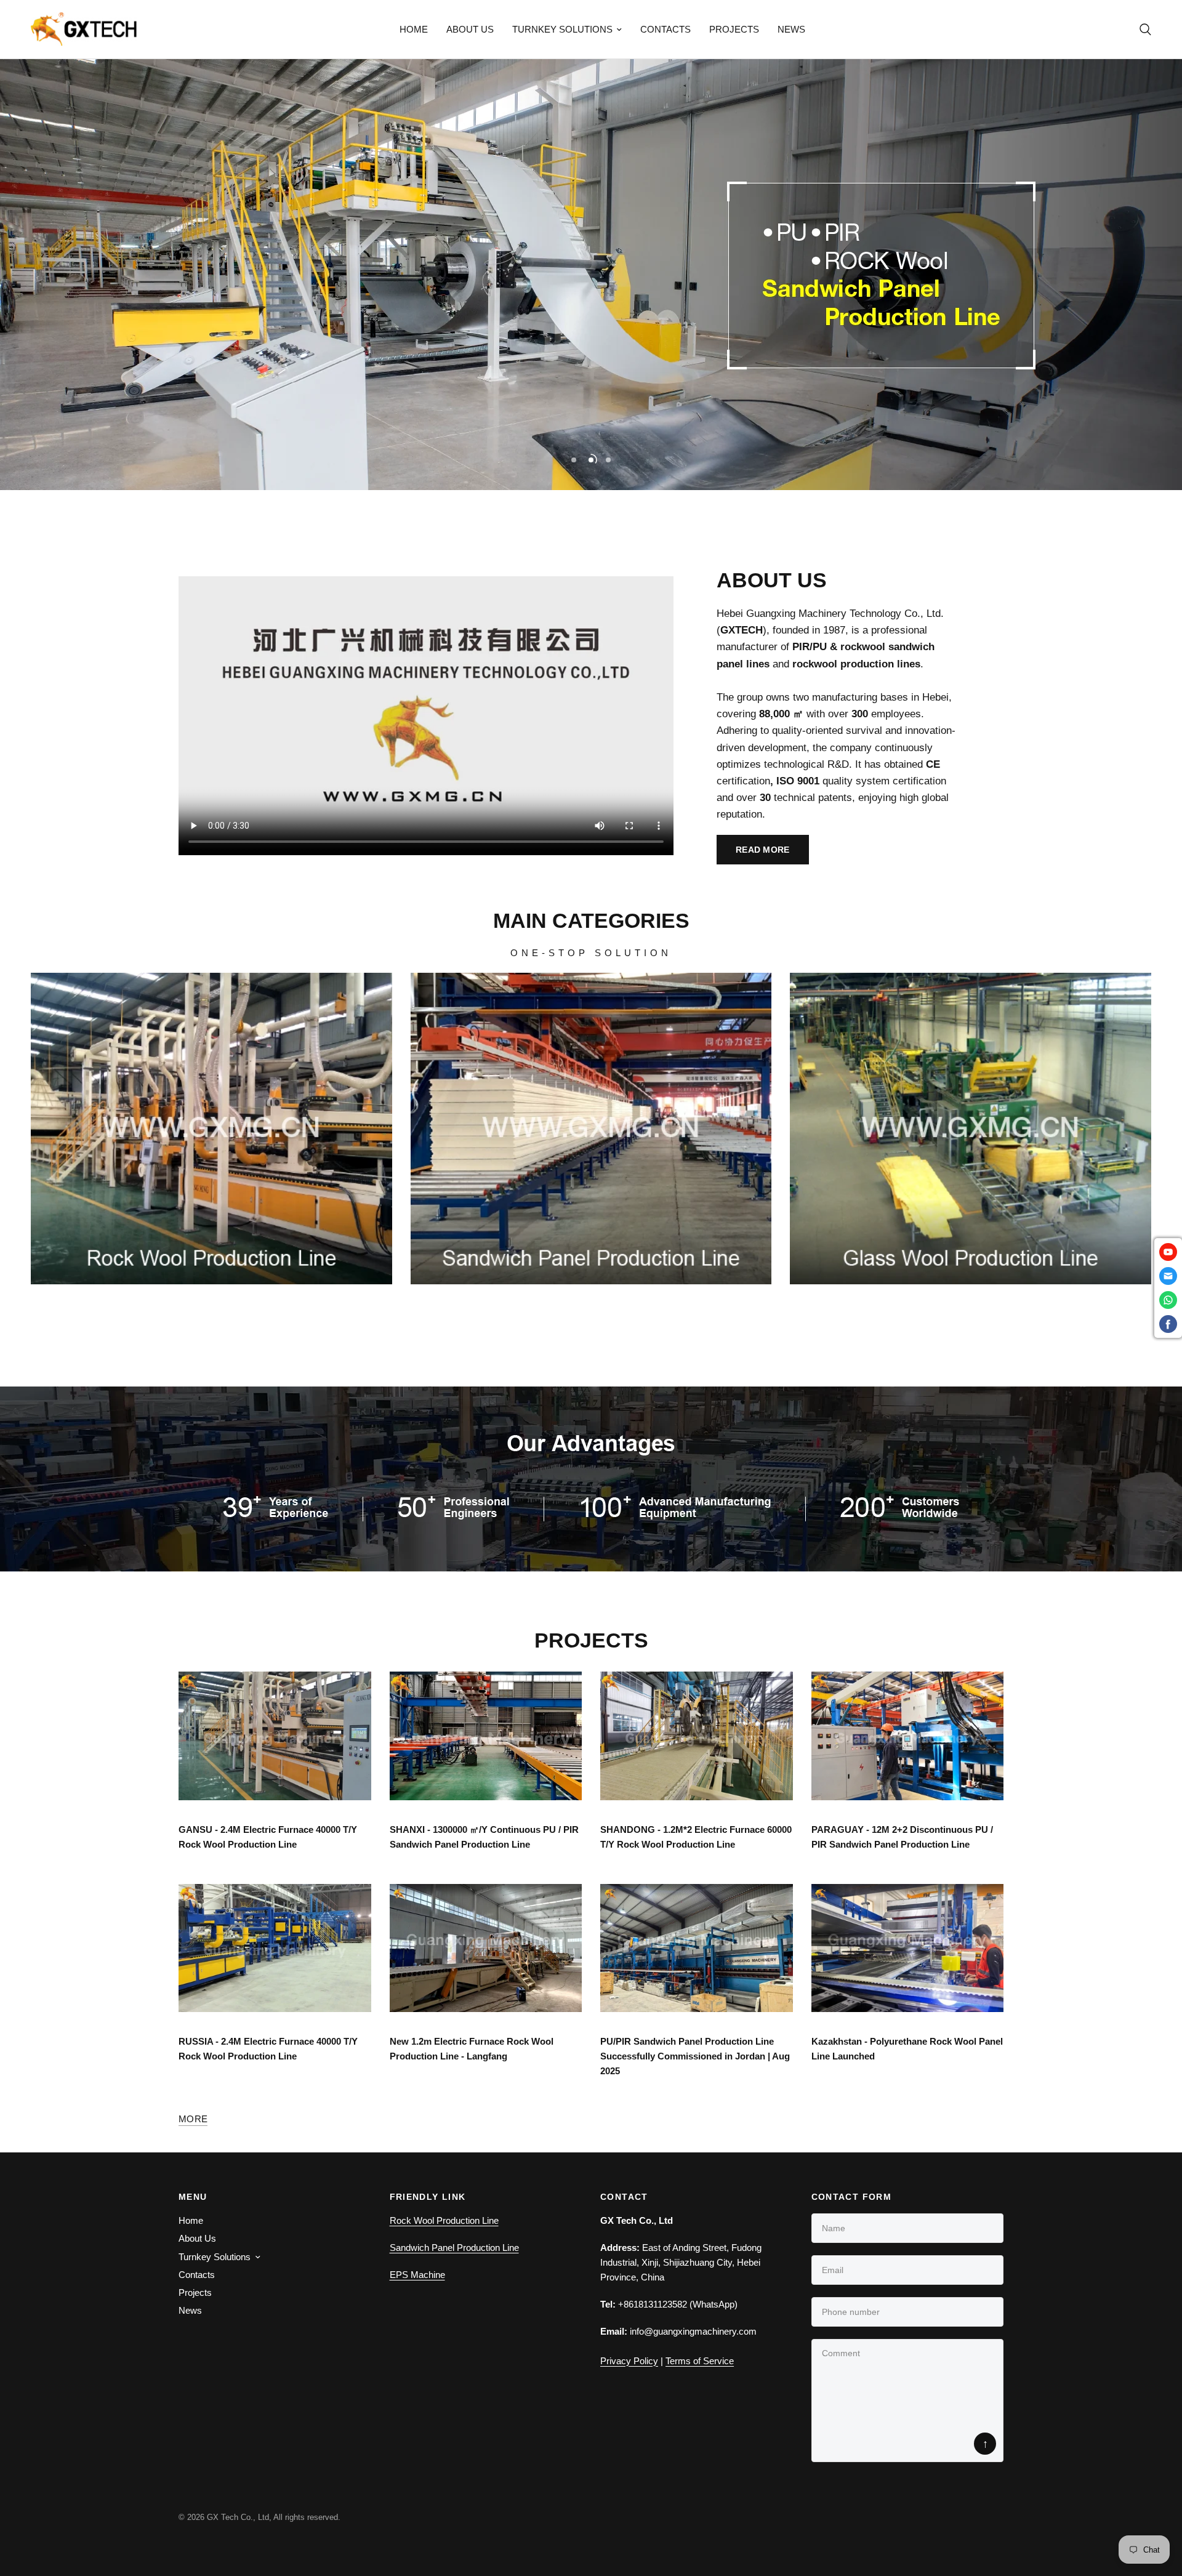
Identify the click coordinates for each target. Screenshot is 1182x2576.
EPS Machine (417, 2275)
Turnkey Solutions (562, 29)
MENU (193, 2197)
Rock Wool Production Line (444, 2220)
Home (414, 29)
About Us (470, 29)
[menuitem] (414, 30)
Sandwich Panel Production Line (454, 2248)
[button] (763, 850)
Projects (734, 29)
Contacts (665, 29)
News (791, 29)
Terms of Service (700, 2361)
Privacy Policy (629, 2361)
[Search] (1142, 29)
